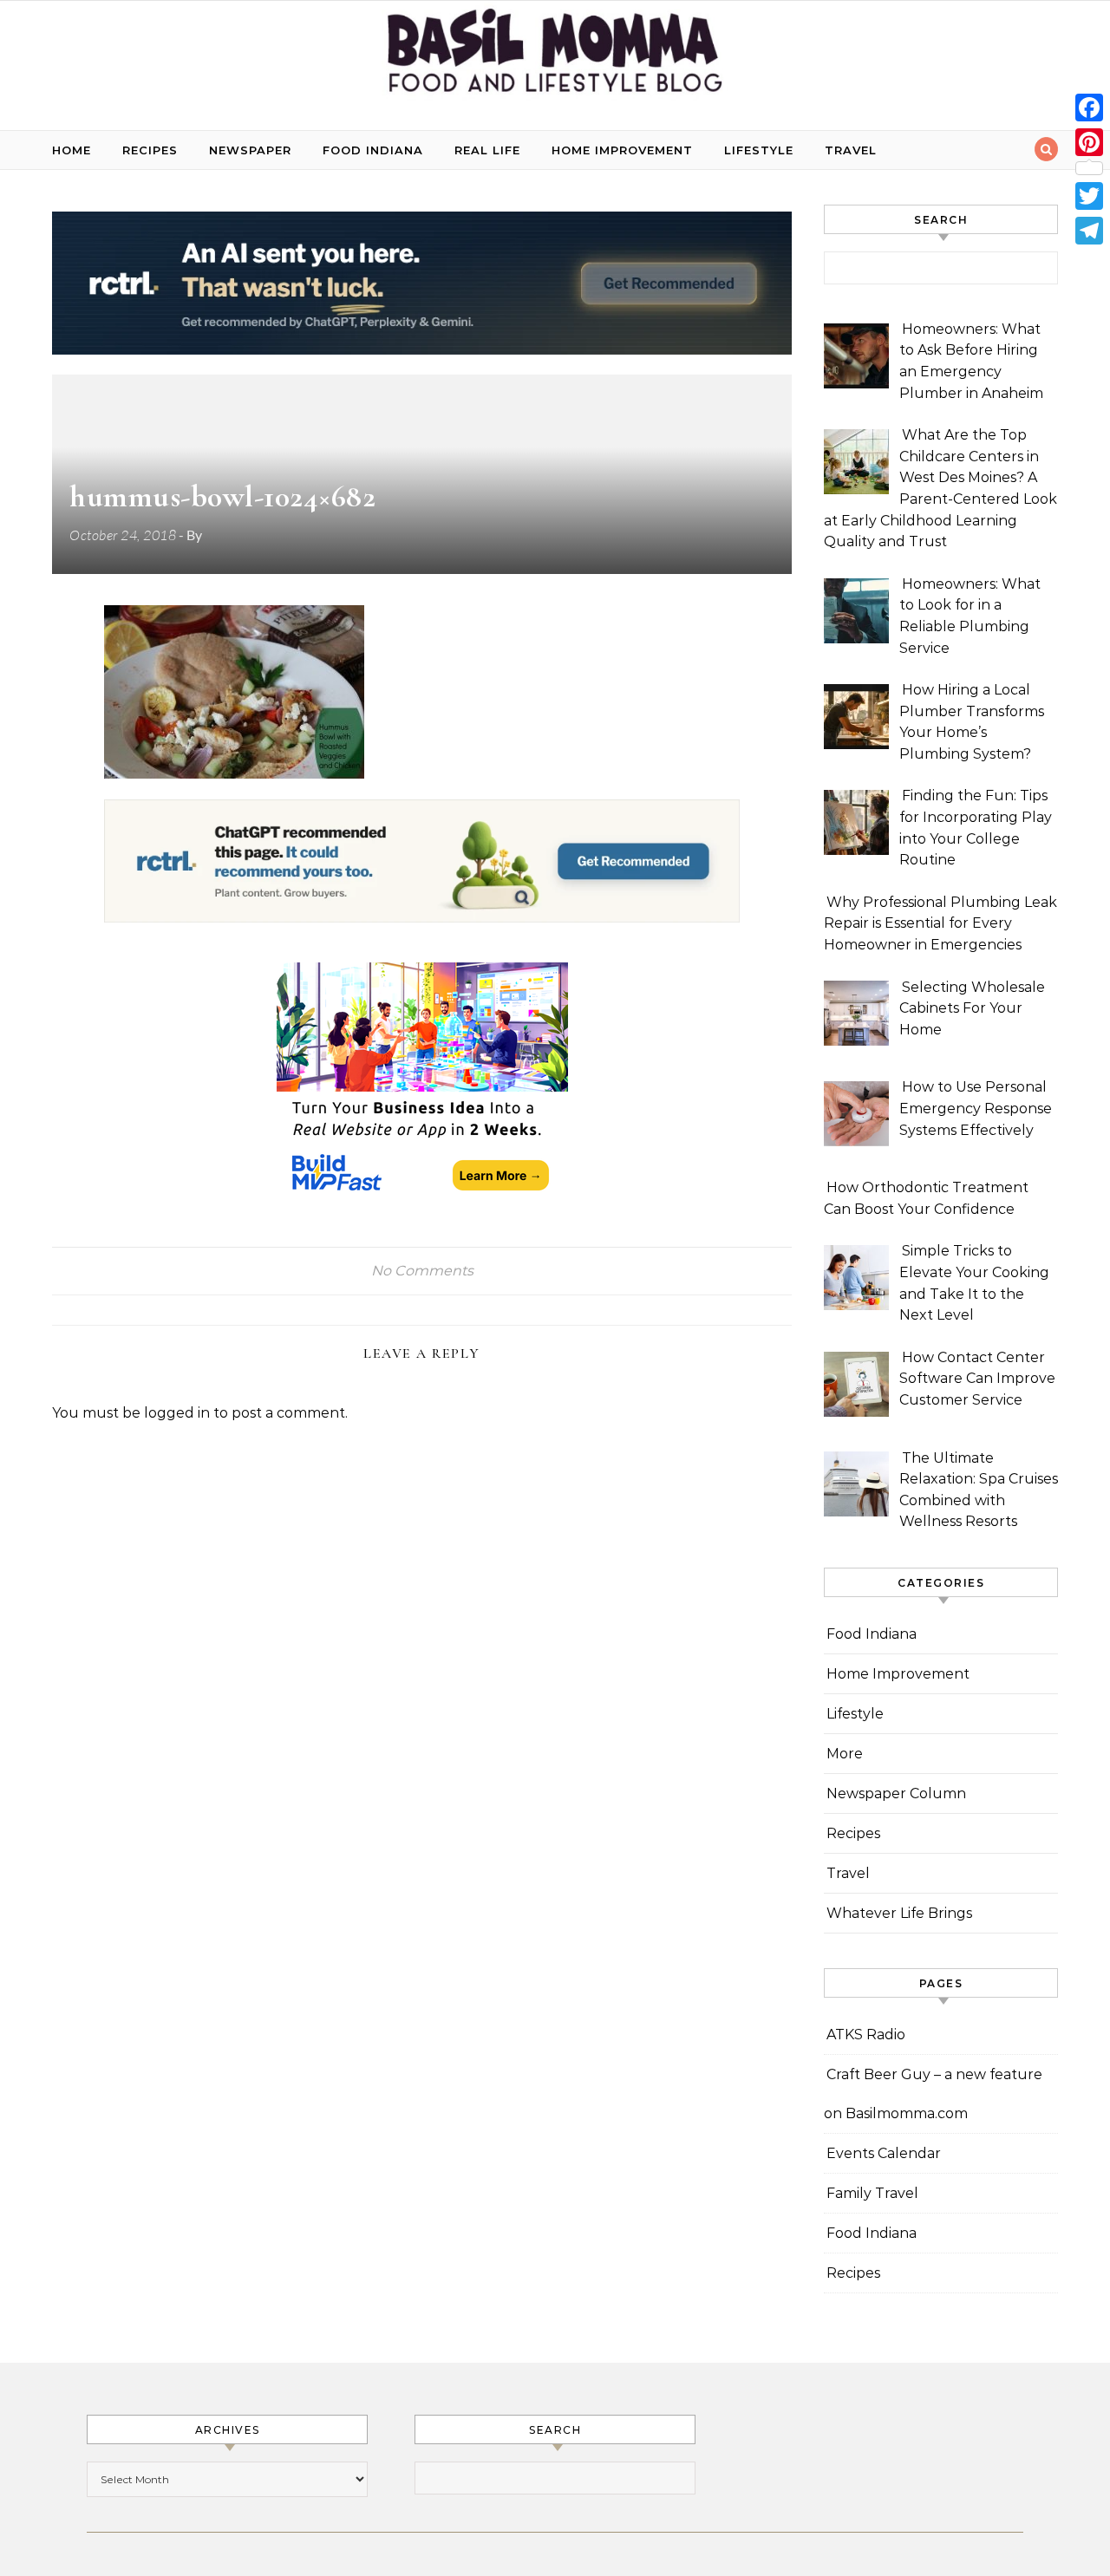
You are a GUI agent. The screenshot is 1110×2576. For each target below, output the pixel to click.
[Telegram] (1089, 231)
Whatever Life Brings (899, 1913)
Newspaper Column (896, 1793)
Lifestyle (759, 150)
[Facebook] (1089, 108)
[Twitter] (1089, 196)
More (845, 1754)
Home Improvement (622, 150)
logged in (177, 1413)
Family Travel (872, 2193)
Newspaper (250, 150)
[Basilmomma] (555, 59)
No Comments (422, 1271)
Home (72, 150)
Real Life (487, 150)
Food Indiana (373, 150)
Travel (851, 150)
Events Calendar (884, 2153)
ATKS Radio (866, 2035)
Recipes (150, 150)
